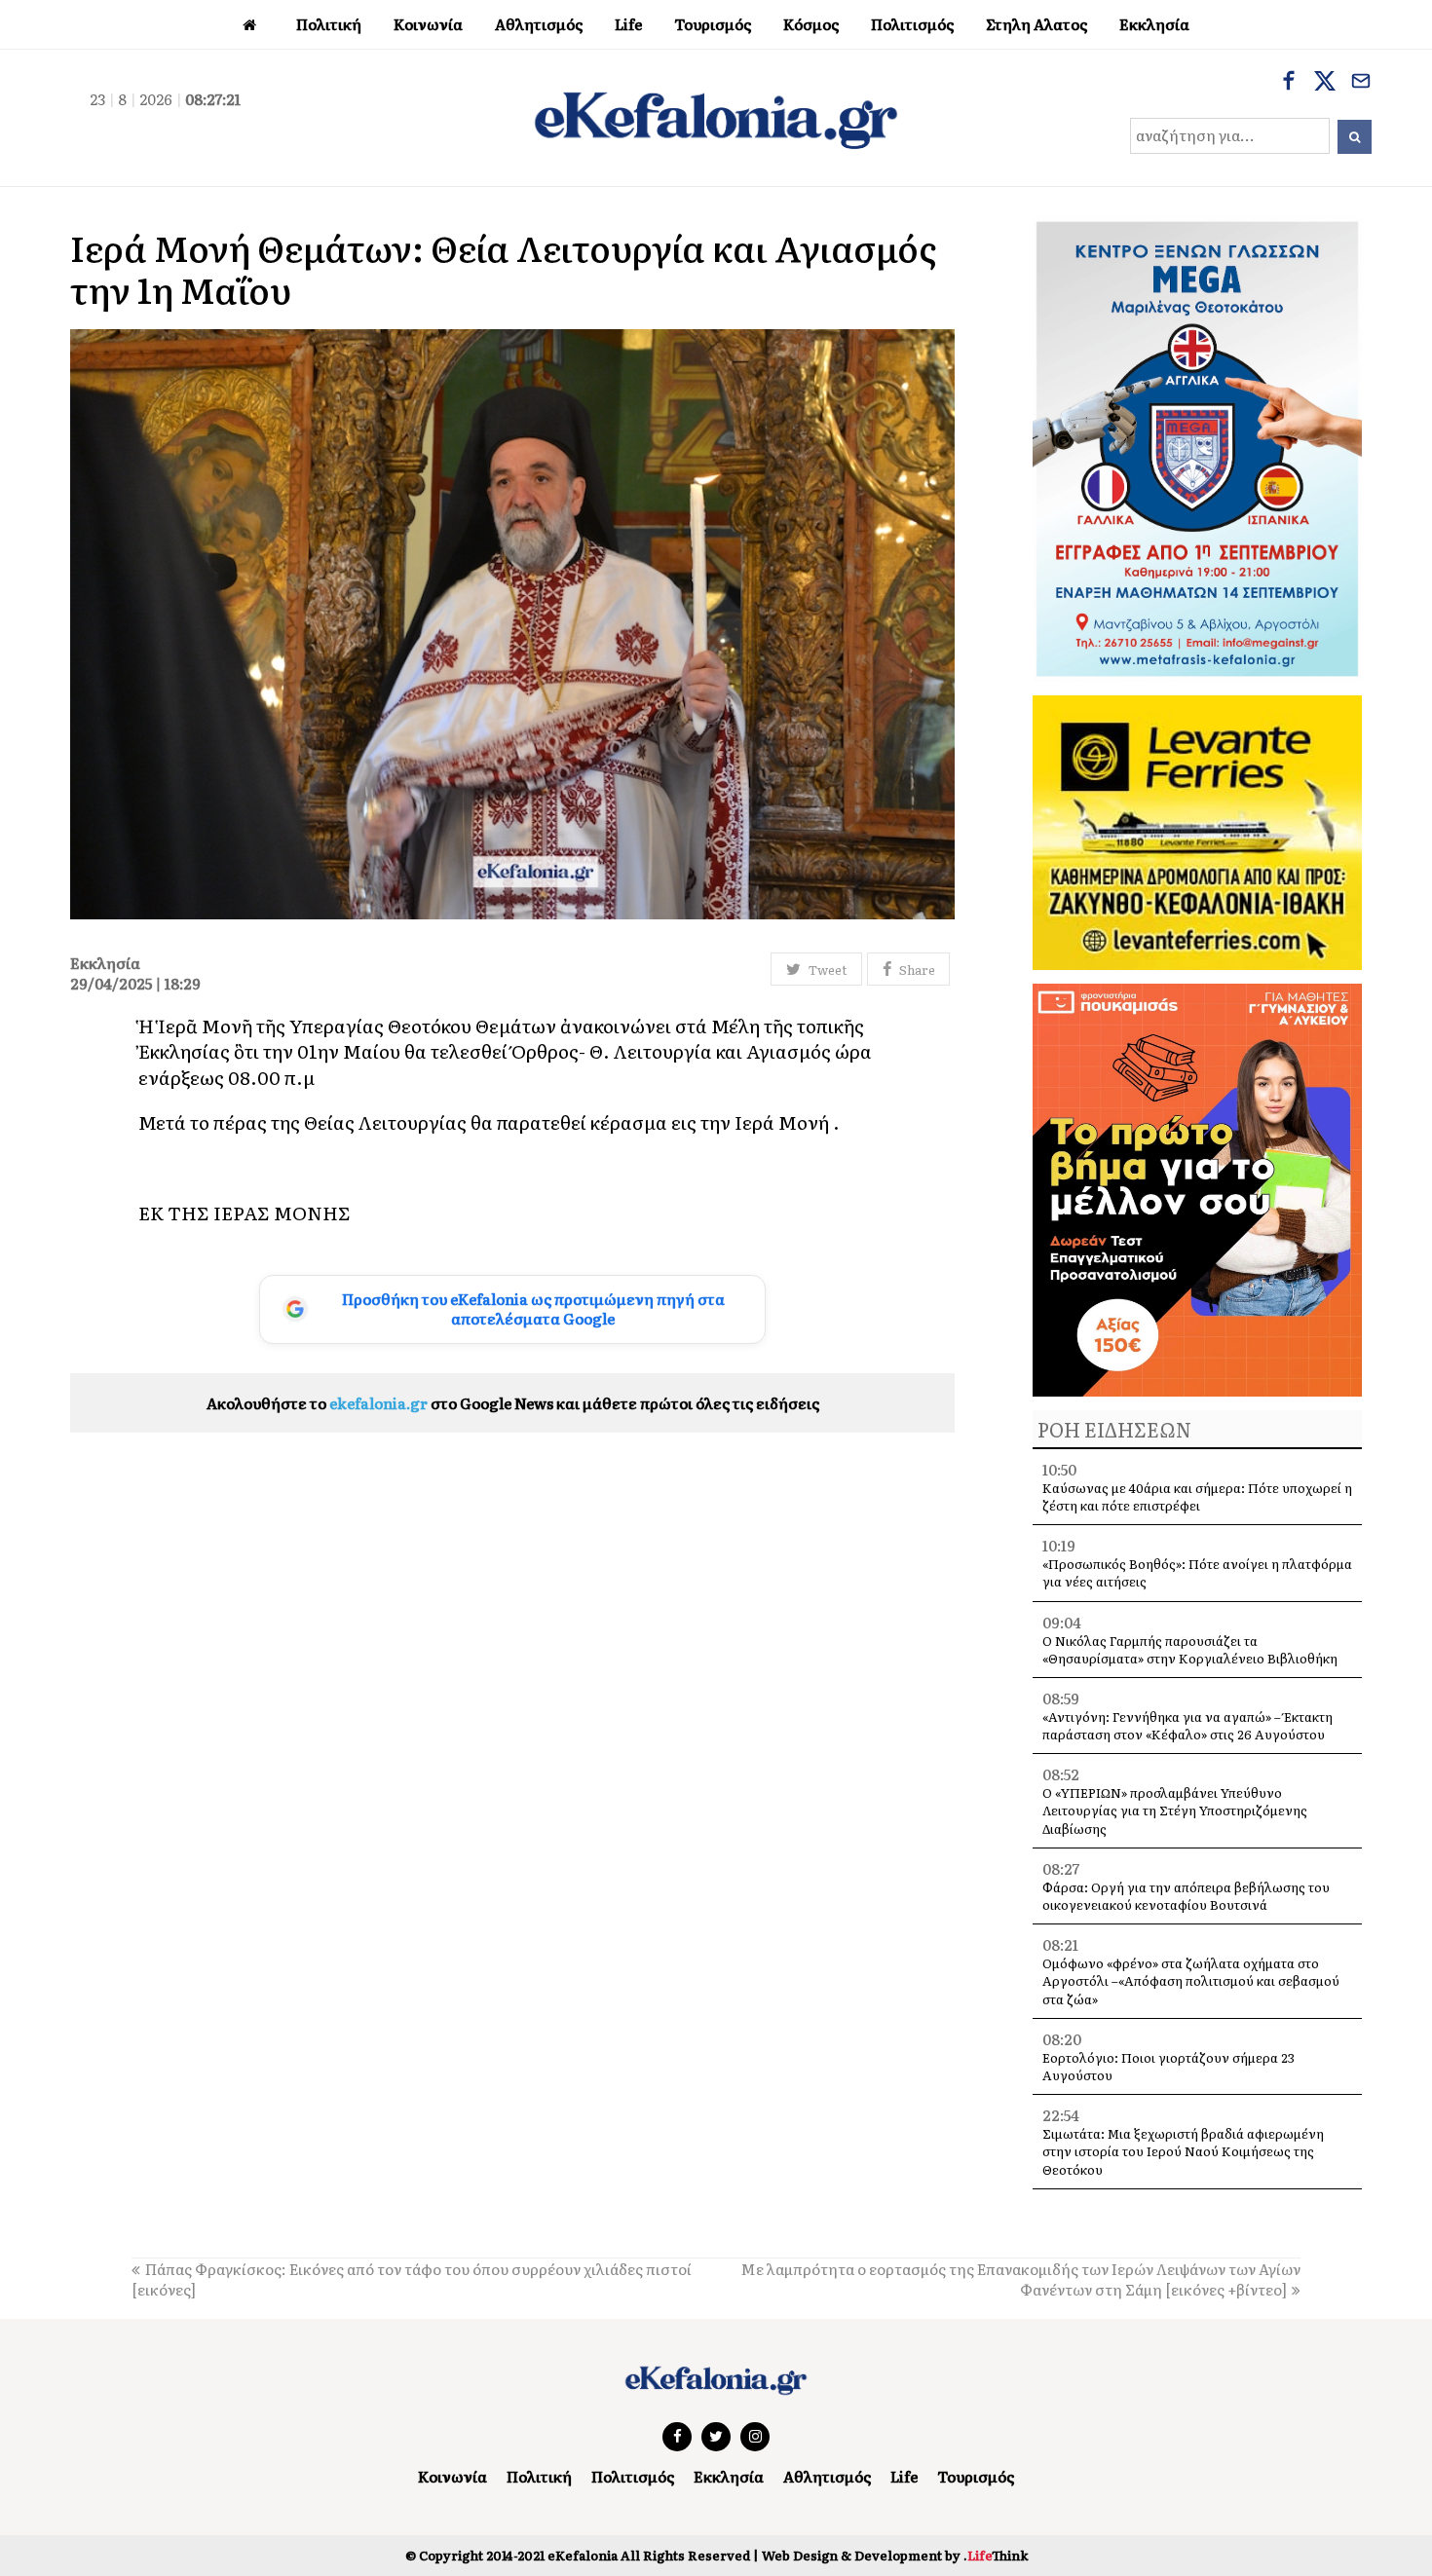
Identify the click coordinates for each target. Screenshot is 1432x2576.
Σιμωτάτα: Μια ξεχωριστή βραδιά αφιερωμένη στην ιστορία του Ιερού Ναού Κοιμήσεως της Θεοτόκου (1183, 2151)
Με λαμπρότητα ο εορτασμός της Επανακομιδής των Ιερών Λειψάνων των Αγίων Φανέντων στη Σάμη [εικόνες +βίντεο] (1020, 2279)
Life (904, 2476)
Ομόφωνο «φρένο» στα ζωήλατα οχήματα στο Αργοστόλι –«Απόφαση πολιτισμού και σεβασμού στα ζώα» (1191, 1980)
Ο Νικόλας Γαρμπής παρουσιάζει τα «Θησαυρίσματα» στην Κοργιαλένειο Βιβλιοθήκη (1190, 1649)
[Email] (1361, 83)
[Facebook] (1289, 83)
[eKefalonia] (716, 118)
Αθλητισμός (827, 2476)
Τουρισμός (976, 2476)
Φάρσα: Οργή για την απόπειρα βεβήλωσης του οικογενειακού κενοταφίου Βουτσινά (1186, 1896)
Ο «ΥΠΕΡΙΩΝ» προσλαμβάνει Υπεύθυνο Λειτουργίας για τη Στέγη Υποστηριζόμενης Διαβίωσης (1175, 1810)
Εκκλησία (729, 2476)
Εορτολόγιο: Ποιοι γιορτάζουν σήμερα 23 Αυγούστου (1168, 2066)
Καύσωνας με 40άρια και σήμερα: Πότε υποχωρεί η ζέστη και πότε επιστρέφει (1197, 1496)
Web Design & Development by (895, 2555)
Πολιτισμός (633, 2476)
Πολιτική (539, 2476)
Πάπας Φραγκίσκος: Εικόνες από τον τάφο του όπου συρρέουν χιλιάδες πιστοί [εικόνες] (412, 2279)
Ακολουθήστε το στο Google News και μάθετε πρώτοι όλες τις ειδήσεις (513, 1403)
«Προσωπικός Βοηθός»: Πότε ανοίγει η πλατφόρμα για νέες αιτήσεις (1197, 1572)
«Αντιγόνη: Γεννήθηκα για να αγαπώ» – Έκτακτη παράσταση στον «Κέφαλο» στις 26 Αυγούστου (1187, 1725)
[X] (1325, 83)
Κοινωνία (452, 2476)
